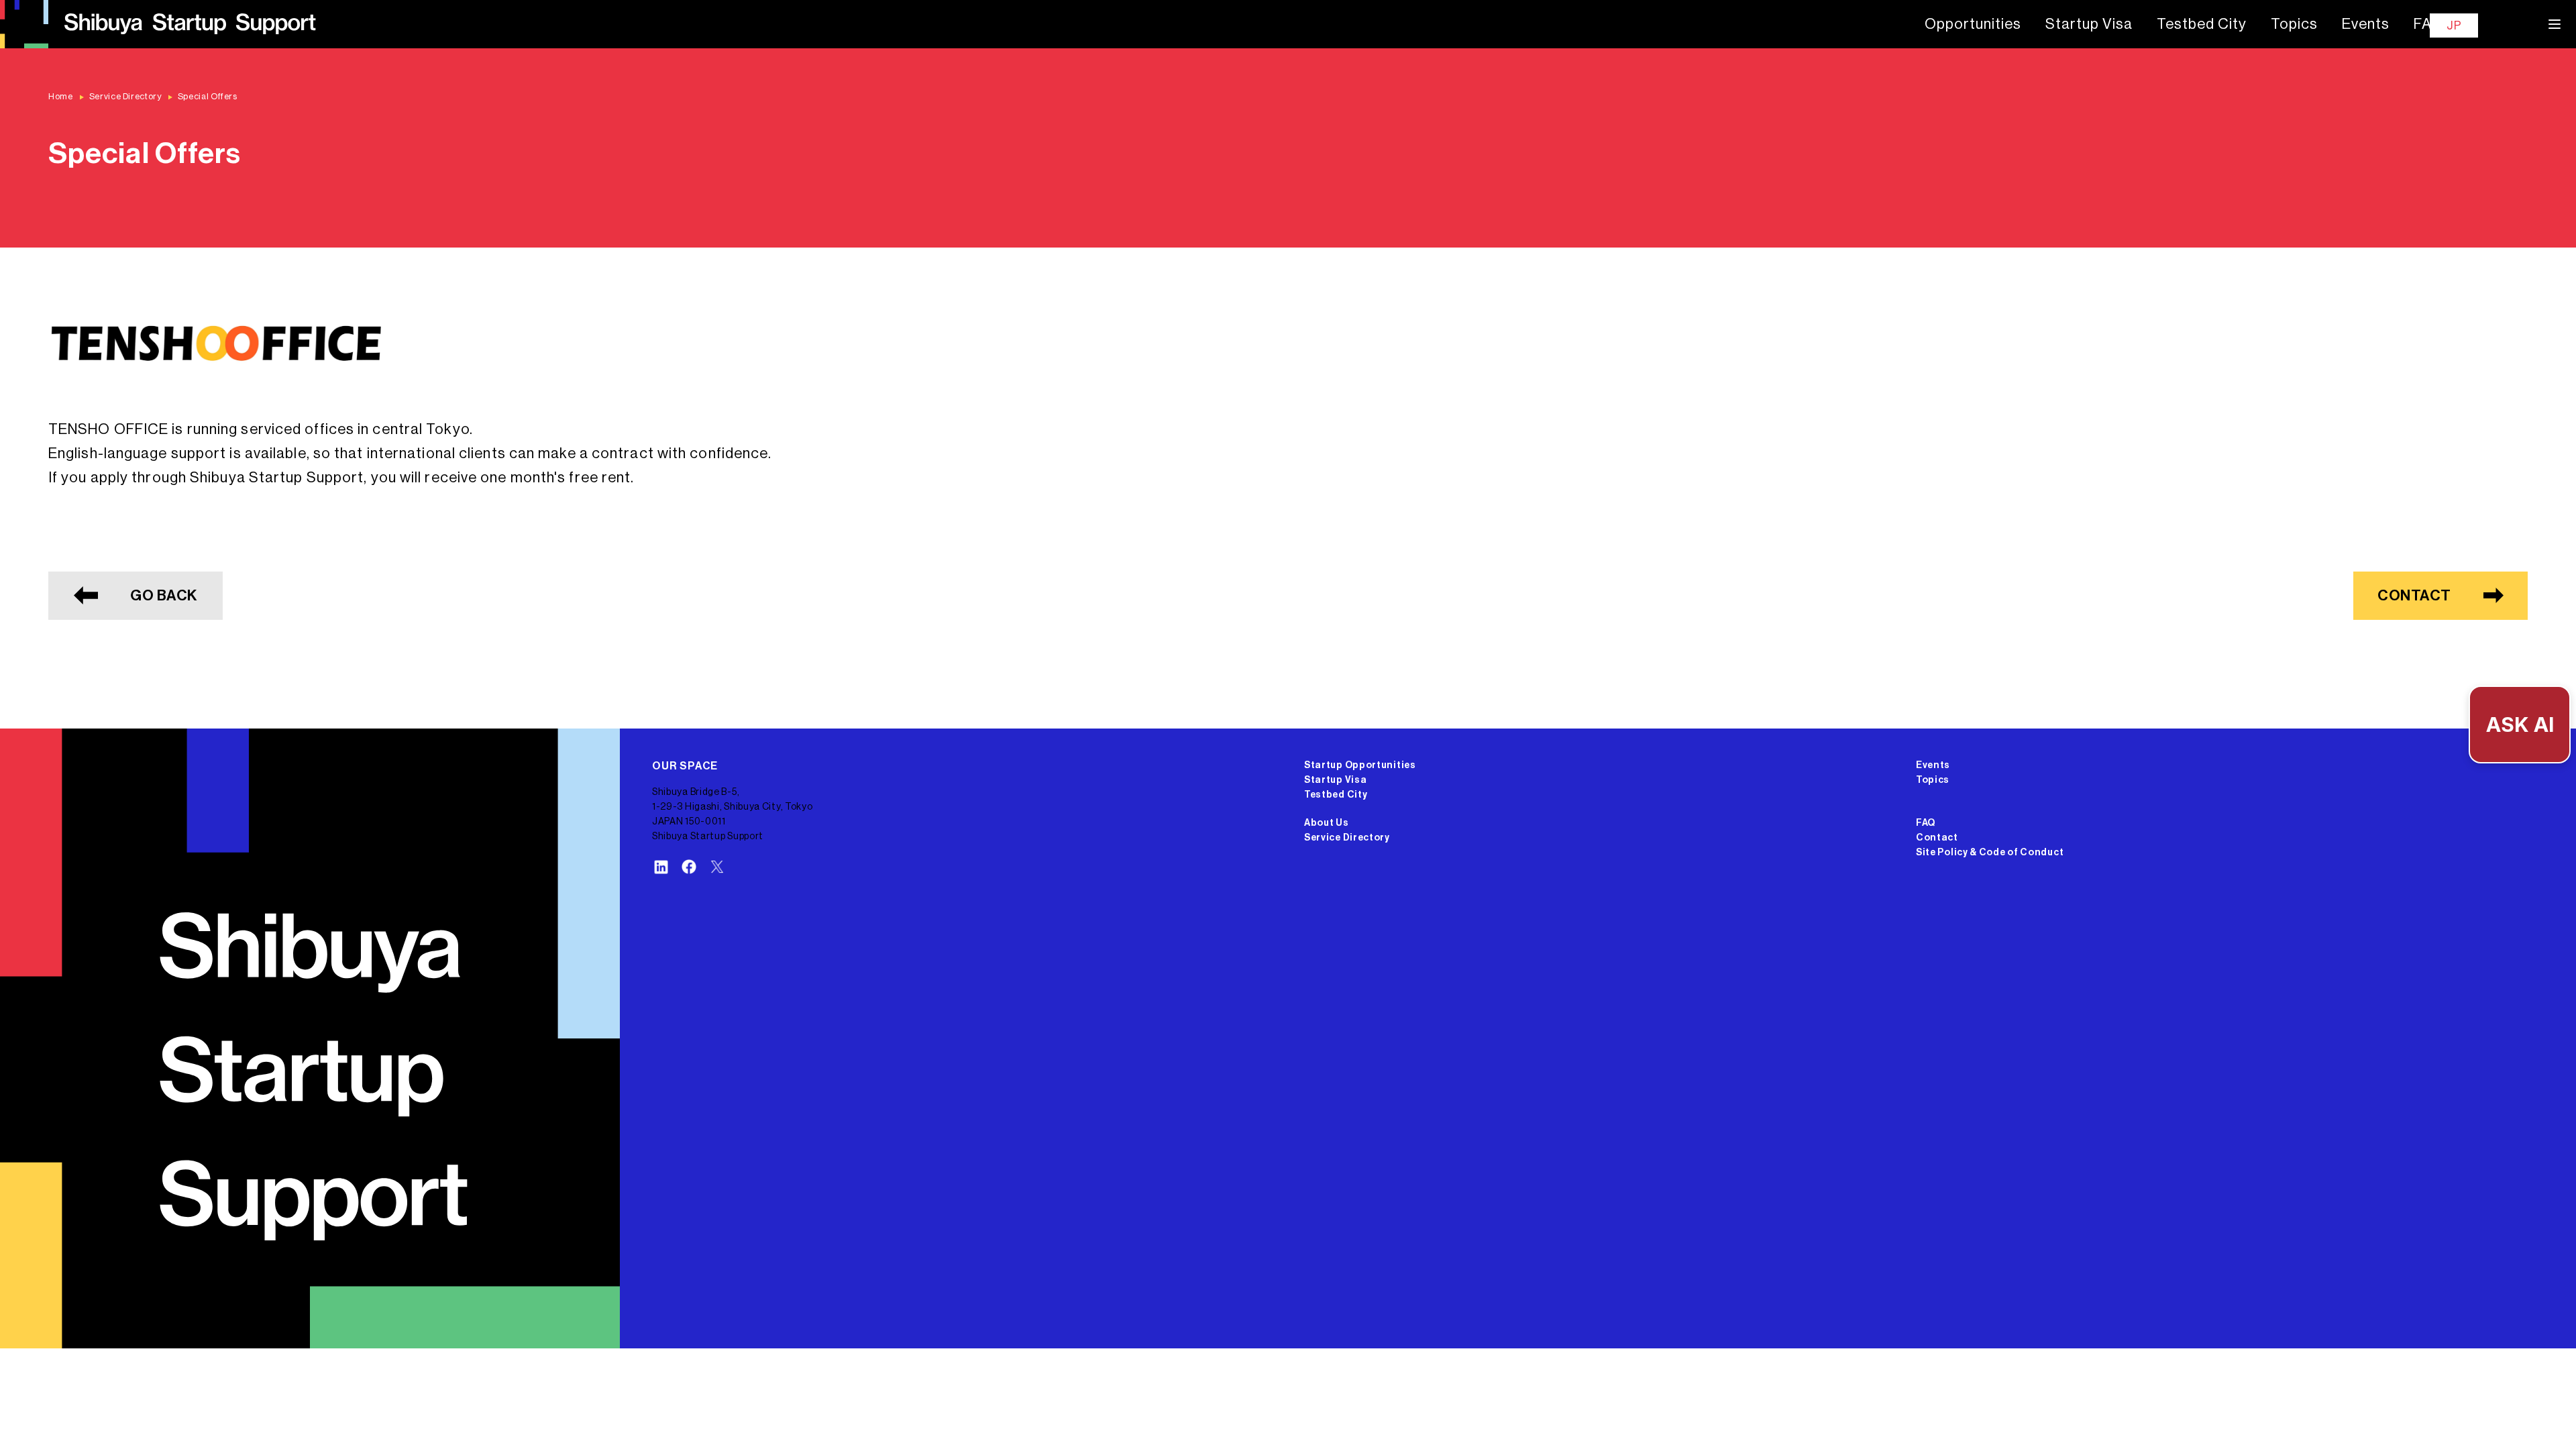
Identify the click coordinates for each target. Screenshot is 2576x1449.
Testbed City (2202, 24)
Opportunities (1973, 24)
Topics (2294, 24)
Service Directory (1347, 838)
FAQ (2428, 24)
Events (2366, 24)
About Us (1327, 823)
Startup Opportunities (1360, 765)
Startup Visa (2089, 24)
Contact (1937, 838)
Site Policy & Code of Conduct (1990, 853)
